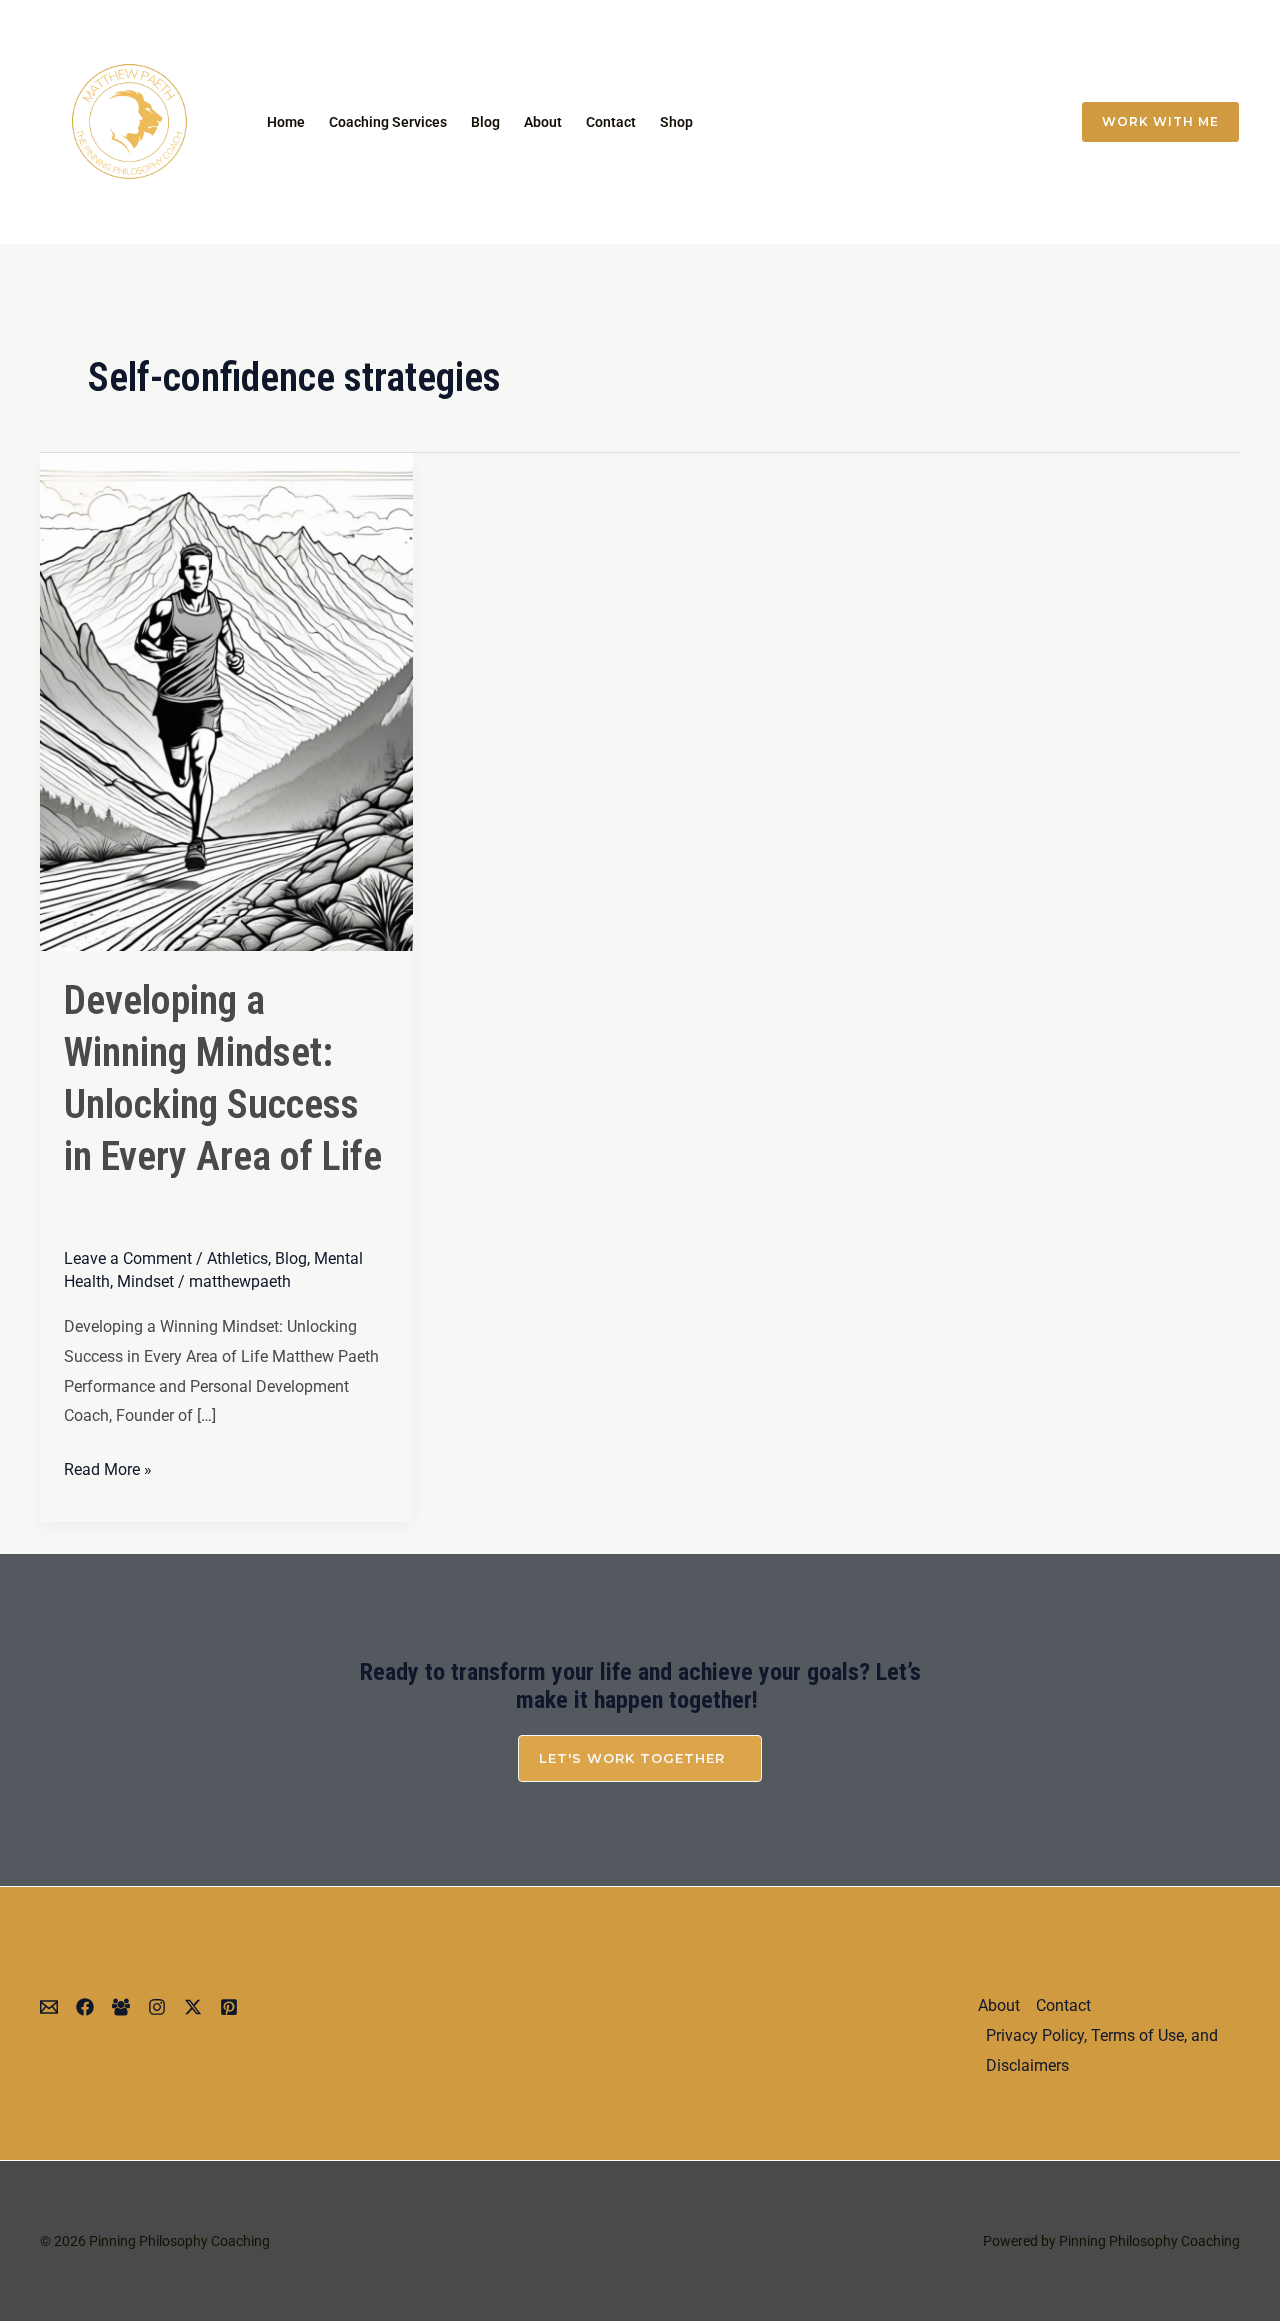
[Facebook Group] (1028, 122)
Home (286, 122)
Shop (676, 122)
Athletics (237, 1258)
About (543, 122)
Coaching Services (388, 122)
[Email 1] (860, 122)
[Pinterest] (229, 2007)
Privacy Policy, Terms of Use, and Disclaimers (1102, 2050)
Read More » (108, 1467)
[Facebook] (986, 122)
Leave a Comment (128, 1258)
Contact (611, 122)
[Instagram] (902, 122)
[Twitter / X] (944, 122)
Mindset (145, 1281)
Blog (485, 122)
